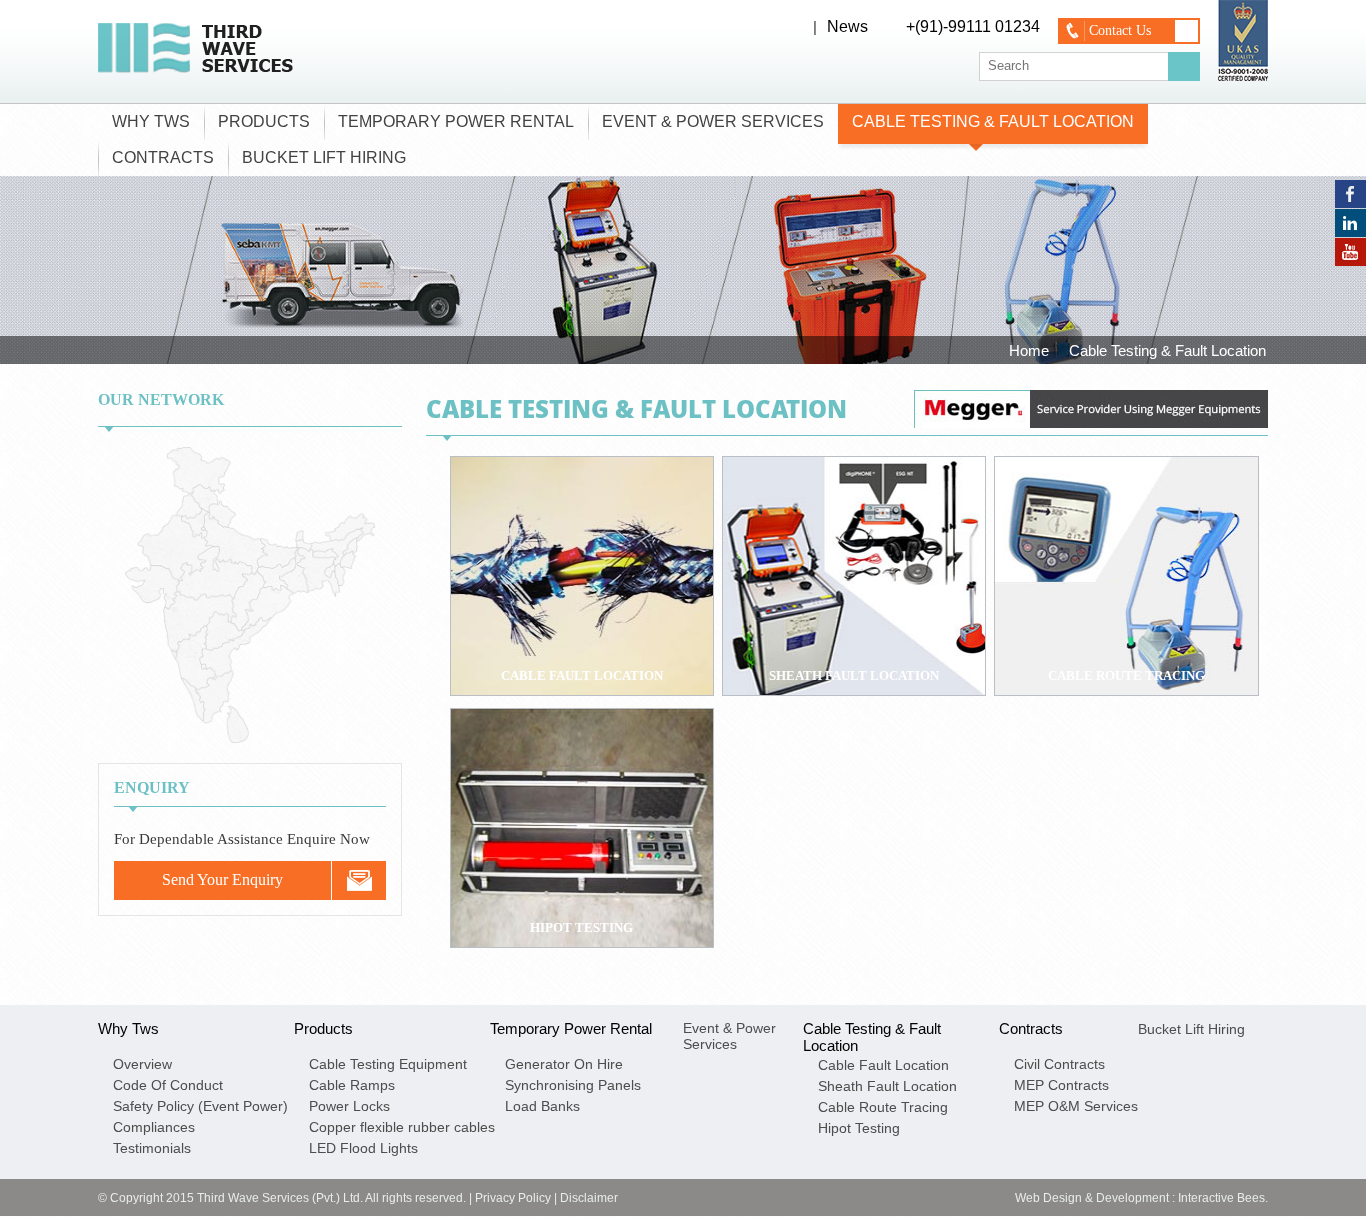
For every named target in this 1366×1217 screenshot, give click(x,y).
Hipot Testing (859, 1128)
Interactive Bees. (1223, 1198)
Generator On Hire (564, 1064)
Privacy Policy (513, 1198)
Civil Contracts (1059, 1064)
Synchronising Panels (573, 1085)
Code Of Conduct (168, 1085)
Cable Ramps (352, 1085)
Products (264, 121)
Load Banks (542, 1106)
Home (1029, 350)
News (847, 26)
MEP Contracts (1061, 1085)
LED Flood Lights (363, 1148)
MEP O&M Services (1076, 1106)
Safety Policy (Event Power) (200, 1106)
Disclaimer (589, 1198)
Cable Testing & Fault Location (993, 121)
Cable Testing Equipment (388, 1064)
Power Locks (349, 1106)
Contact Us (1120, 30)
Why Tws (151, 121)
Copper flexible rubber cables (402, 1127)
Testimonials (152, 1148)
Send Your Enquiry (222, 879)
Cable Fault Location (883, 1065)
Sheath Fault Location (887, 1086)
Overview (142, 1064)
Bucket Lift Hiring (324, 157)
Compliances (154, 1127)
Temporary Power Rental (456, 121)
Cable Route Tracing (883, 1107)
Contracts (163, 157)
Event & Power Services (713, 121)
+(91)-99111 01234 (973, 26)
